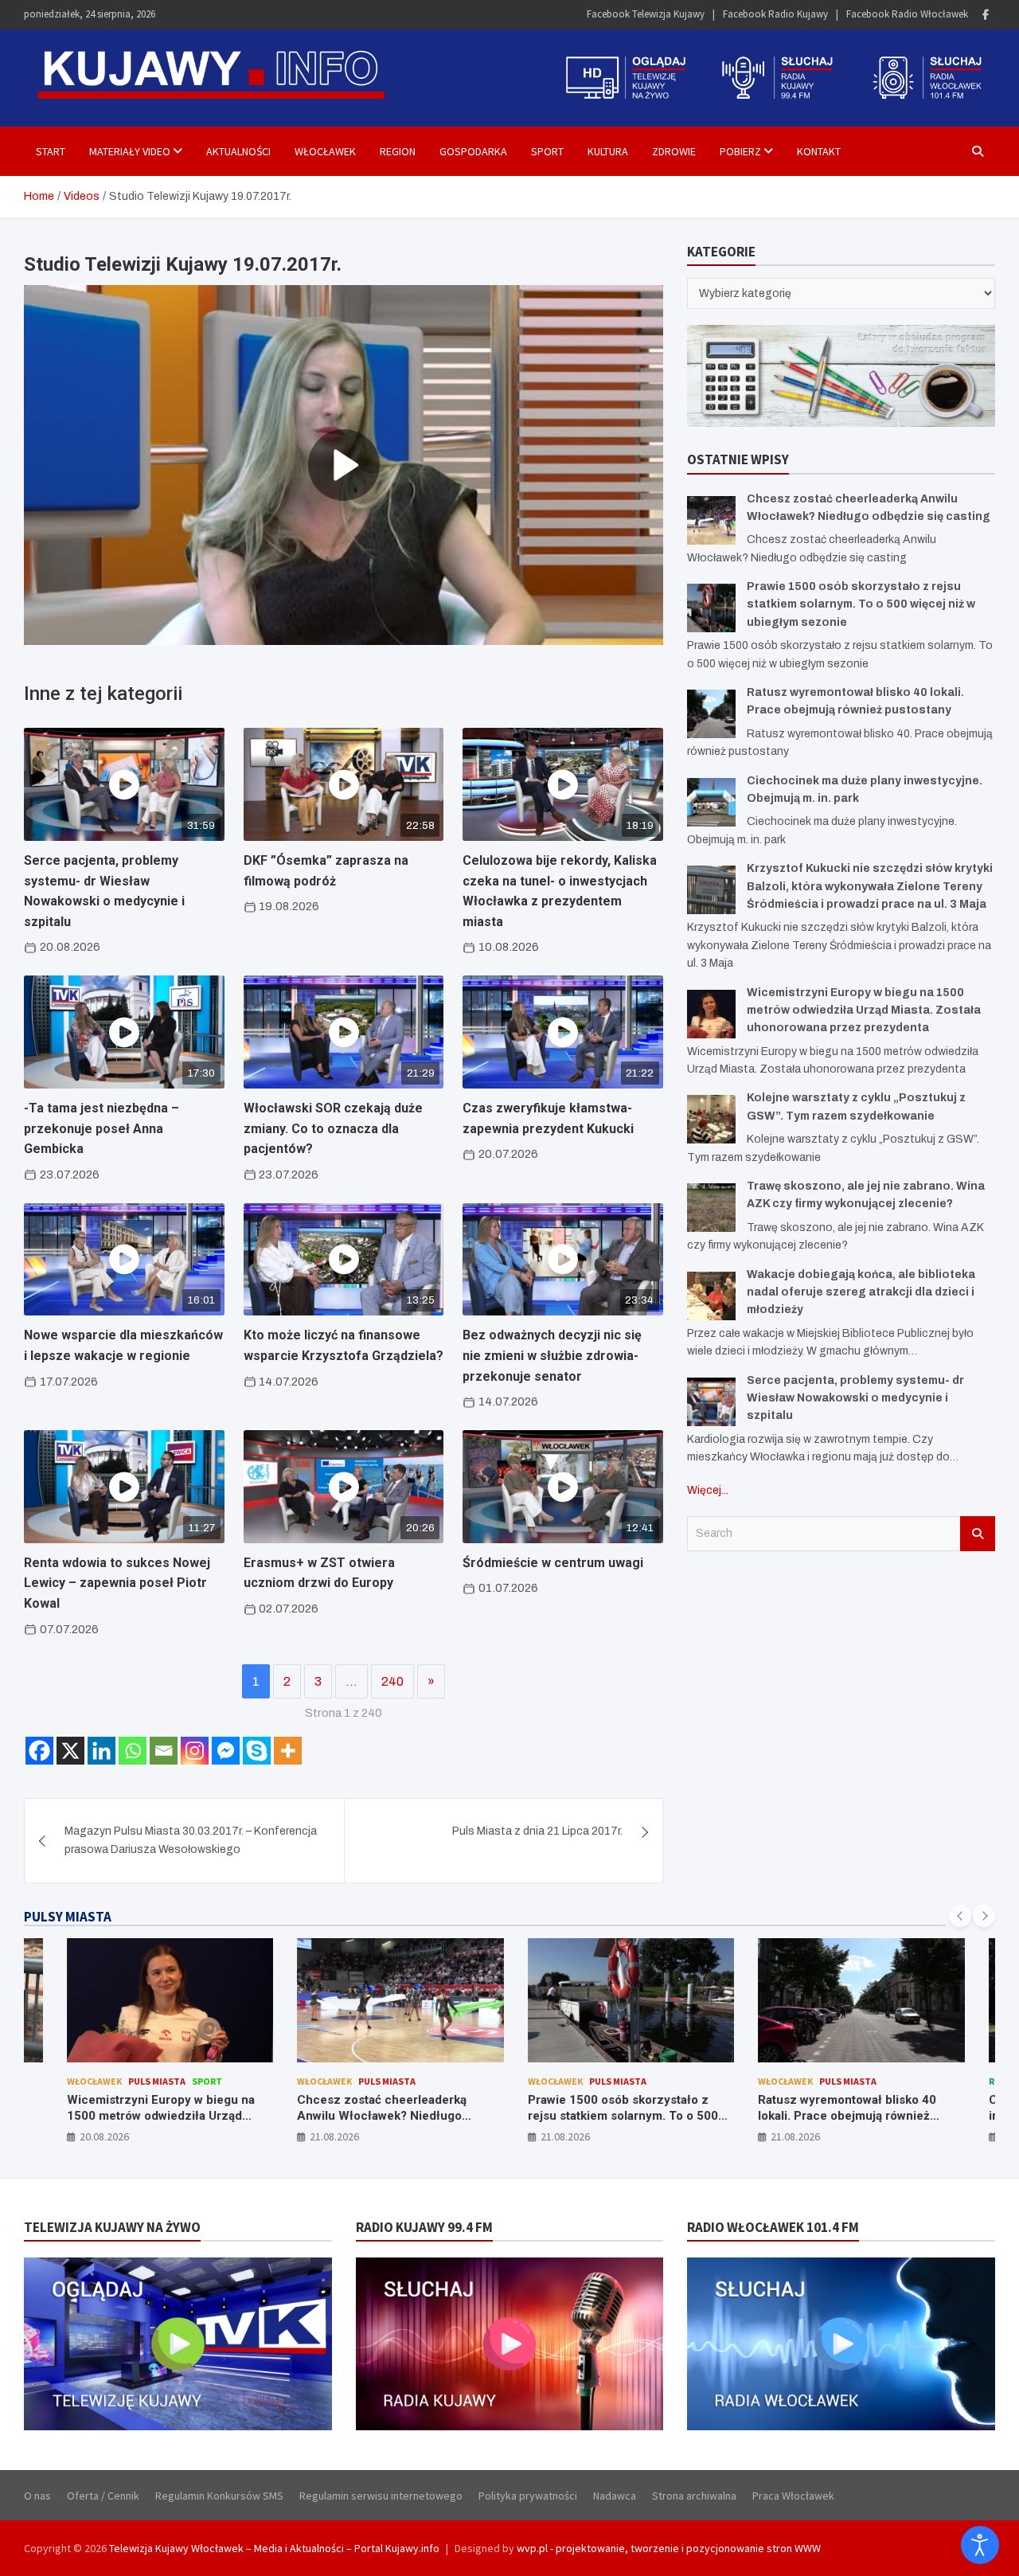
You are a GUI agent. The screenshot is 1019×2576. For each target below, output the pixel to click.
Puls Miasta (151, 2081)
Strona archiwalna (694, 2496)
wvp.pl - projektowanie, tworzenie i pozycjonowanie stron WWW (669, 2548)
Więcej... (708, 1490)
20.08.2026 (99, 2136)
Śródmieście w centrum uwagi (553, 1563)
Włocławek (325, 151)
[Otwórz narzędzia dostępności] (980, 2545)
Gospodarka (473, 151)
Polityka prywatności (528, 2496)
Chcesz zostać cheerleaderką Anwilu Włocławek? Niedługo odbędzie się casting (376, 2115)
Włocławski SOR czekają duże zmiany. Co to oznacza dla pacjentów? (333, 1128)
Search (978, 1534)
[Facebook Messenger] (226, 1751)
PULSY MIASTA (68, 1917)
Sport (547, 151)
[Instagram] (195, 1751)
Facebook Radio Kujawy (775, 14)
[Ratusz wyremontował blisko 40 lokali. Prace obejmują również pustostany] (711, 714)
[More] (288, 1751)
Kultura (608, 151)
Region (398, 151)
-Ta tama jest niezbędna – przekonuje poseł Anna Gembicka (102, 1128)
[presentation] (960, 1916)
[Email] (164, 1751)
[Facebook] (986, 15)
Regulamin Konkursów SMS (219, 2496)
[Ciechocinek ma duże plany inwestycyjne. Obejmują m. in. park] (711, 802)
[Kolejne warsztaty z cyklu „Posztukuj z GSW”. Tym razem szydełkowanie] (711, 1119)
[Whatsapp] (133, 1751)
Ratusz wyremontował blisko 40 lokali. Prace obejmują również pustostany (841, 2115)
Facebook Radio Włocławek (907, 14)
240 (392, 1681)
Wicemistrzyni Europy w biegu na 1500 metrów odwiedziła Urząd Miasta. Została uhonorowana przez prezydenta (864, 1010)
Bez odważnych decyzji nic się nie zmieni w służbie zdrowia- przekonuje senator (552, 1355)
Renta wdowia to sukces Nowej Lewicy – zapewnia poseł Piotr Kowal (117, 1583)
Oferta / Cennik (103, 2496)
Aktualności (238, 151)
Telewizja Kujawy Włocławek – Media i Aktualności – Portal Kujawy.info (274, 2548)
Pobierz (740, 151)
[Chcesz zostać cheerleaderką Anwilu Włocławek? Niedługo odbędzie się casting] (711, 520)
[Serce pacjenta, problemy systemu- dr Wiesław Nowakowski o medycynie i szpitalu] (711, 1402)
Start (51, 151)
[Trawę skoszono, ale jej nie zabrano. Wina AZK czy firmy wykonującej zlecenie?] (711, 1208)
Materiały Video (130, 151)
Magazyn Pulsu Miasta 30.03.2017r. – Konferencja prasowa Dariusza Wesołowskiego (191, 1840)
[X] (70, 1751)
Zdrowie (674, 151)
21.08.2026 (329, 2136)
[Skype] (257, 1751)
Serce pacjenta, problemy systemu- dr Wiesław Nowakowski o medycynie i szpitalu (855, 1398)
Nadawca (615, 2496)
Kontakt (819, 151)
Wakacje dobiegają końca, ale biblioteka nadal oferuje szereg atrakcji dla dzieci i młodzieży (861, 1292)
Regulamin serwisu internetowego (381, 2496)
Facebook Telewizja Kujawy (646, 14)
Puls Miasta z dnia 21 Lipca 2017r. (537, 1831)
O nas (37, 2496)
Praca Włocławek (793, 2496)
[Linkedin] (102, 1751)
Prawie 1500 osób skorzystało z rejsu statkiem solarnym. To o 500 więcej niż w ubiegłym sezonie (861, 604)
